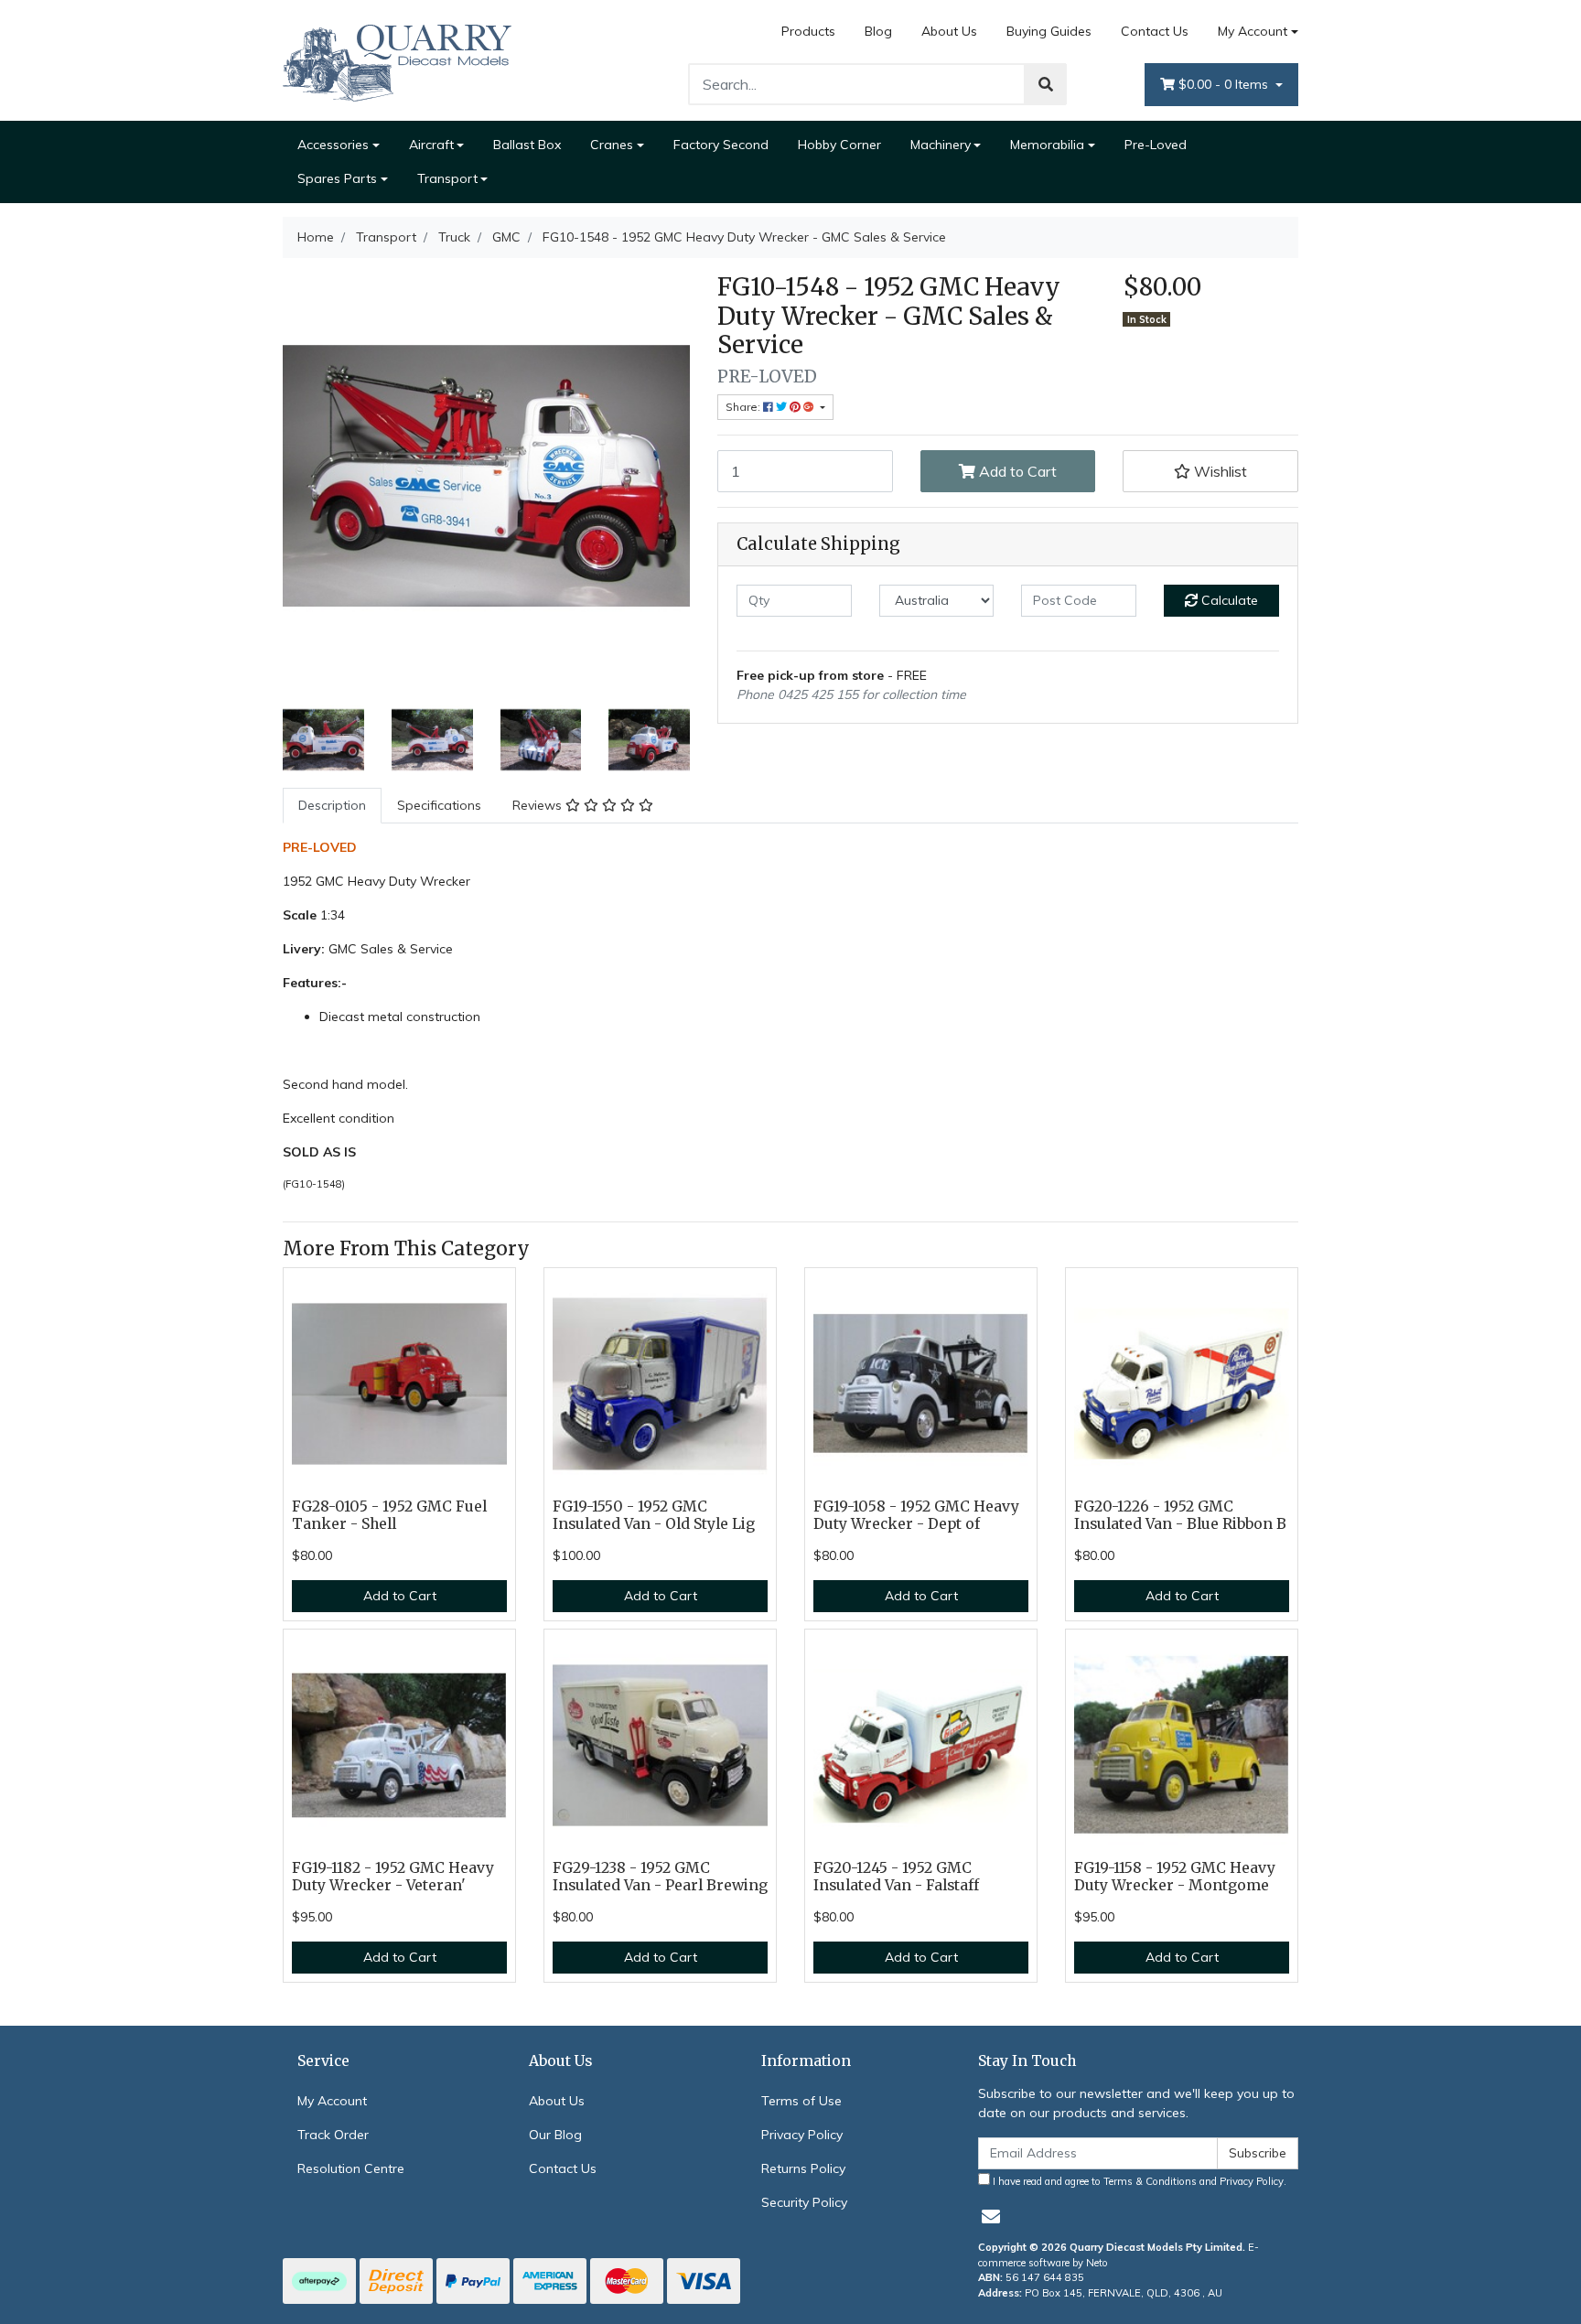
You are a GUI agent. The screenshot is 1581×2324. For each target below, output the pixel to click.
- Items (1225, 84)
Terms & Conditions (1150, 2181)
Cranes (612, 145)
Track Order (333, 2135)
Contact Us (1155, 31)
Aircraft (431, 145)
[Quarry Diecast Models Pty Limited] (397, 59)
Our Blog (555, 2135)
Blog (878, 31)
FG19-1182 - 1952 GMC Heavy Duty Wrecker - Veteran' (393, 1877)
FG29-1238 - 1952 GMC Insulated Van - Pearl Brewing (660, 1877)
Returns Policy (803, 2168)
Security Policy (804, 2202)
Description (332, 805)
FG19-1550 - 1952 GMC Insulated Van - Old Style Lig (654, 1515)
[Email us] (991, 2216)
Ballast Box (527, 145)
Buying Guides (1049, 31)
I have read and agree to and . (1138, 2181)
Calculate (1228, 600)
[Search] (1046, 84)
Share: (744, 407)
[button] (1210, 471)
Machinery (941, 145)
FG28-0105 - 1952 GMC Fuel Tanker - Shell (389, 1515)
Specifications (439, 805)
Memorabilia (1047, 145)
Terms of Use (801, 2101)
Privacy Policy (802, 2135)
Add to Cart (1016, 471)
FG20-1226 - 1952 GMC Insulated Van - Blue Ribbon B (1180, 1515)
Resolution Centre (351, 2168)
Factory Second (721, 145)
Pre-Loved (1156, 145)
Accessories (333, 145)
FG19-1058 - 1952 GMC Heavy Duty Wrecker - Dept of (916, 1515)
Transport (447, 178)
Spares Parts (337, 178)
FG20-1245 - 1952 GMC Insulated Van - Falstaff (896, 1877)
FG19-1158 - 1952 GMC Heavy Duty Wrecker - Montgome (1175, 1877)
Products (808, 31)
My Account (1253, 31)
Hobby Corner (839, 145)
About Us (949, 31)
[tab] (332, 806)
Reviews (539, 805)
